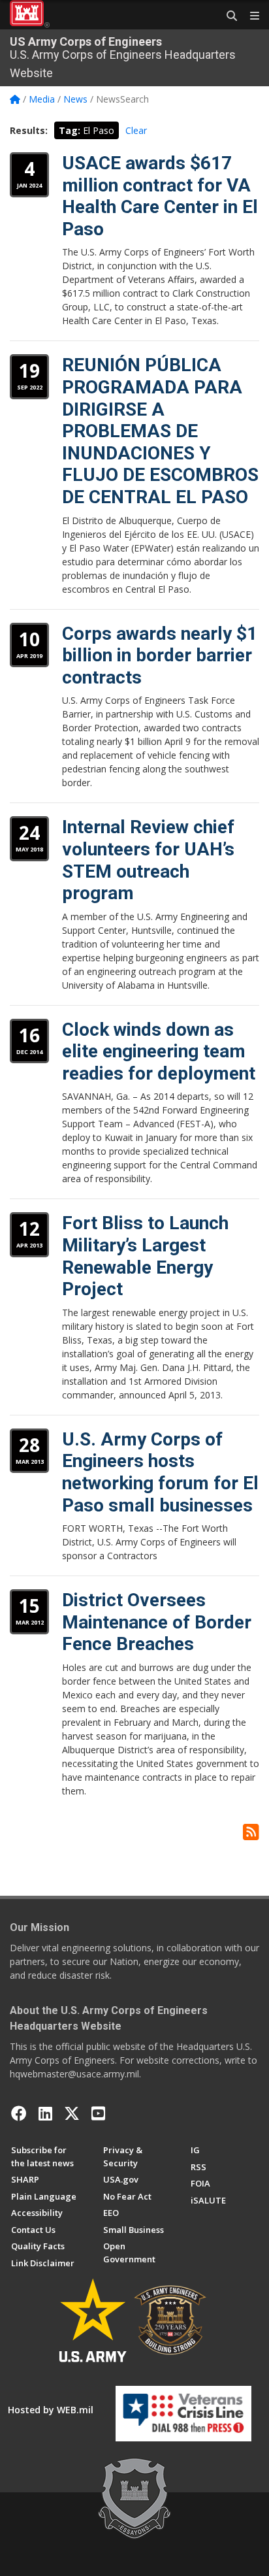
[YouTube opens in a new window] (98, 2113)
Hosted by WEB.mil (51, 2410)
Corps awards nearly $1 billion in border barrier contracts (160, 655)
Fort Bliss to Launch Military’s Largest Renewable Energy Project (145, 1256)
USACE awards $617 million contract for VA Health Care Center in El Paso (160, 196)
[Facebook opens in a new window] (19, 2113)
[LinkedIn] (45, 2113)
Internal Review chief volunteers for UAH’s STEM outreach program (148, 860)
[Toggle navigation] (249, 16)
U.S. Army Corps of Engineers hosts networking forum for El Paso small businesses (160, 1472)
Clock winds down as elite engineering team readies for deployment (159, 1051)
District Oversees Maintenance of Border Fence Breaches (157, 1622)
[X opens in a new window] (72, 2113)
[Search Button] (227, 16)
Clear (136, 130)
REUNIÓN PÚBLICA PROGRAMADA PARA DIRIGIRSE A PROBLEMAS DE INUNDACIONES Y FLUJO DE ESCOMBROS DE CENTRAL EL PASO (160, 431)
